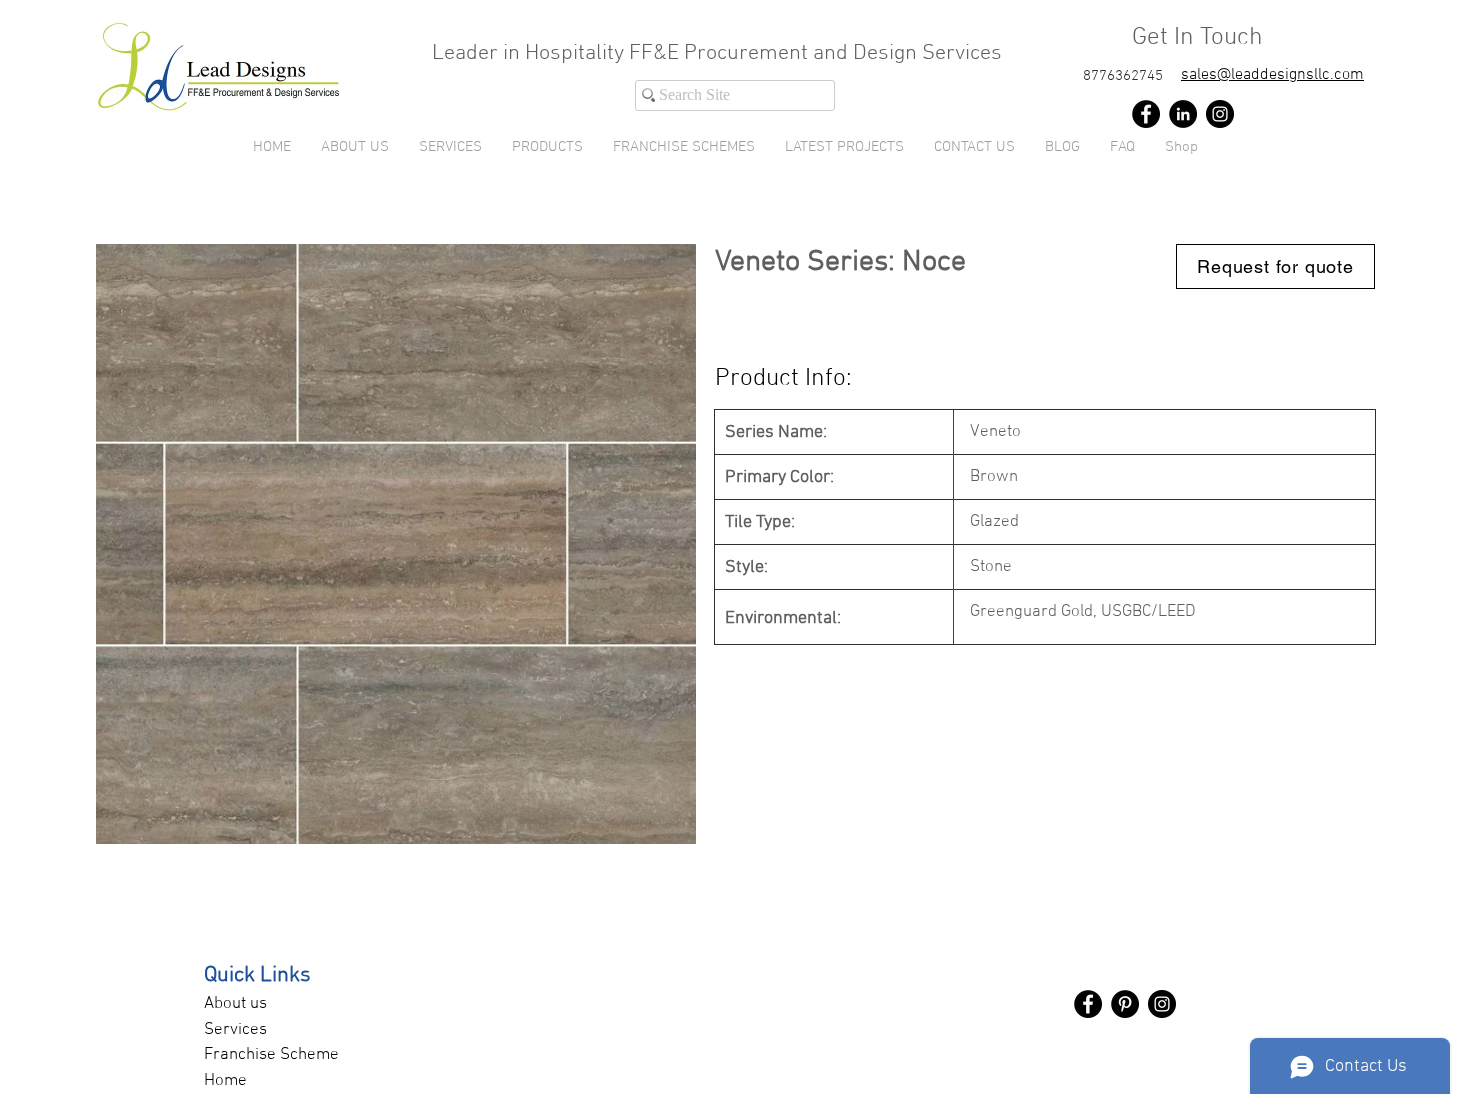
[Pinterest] (1125, 1004)
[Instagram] (1220, 114)
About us (235, 1004)
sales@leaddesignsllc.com (1272, 75)
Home (225, 1081)
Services (235, 1030)
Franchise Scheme (271, 1055)
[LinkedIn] (1183, 114)
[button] (547, 147)
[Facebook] (1146, 114)
